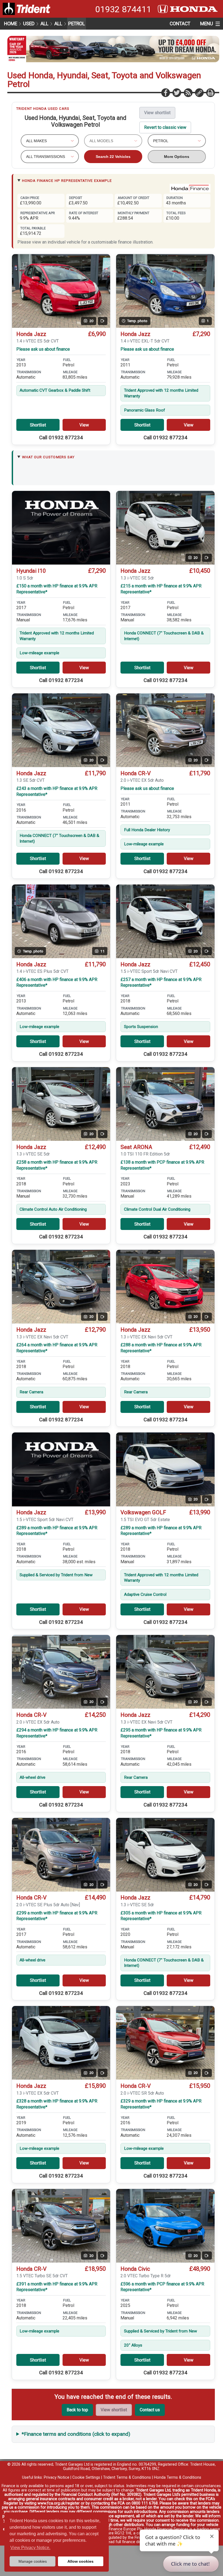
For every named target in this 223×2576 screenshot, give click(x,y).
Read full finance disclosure (130, 2542)
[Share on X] (176, 92)
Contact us (150, 2410)
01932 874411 (123, 9)
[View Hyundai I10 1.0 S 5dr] (61, 528)
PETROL (77, 24)
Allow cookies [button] (80, 2561)
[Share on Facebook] (165, 92)
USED (29, 24)
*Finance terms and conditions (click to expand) (76, 2434)
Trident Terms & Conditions (127, 2477)
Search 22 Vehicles (113, 157)
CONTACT (180, 24)
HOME (11, 24)
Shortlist (38, 425)
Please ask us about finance (43, 349)
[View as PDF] (210, 92)
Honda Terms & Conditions (178, 2477)
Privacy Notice (57, 2477)
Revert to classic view (165, 127)
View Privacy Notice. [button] (30, 2548)
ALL (44, 24)
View (84, 425)
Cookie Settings (86, 2477)
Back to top (77, 2410)
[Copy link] (199, 92)
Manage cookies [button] (33, 2561)
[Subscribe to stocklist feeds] (188, 92)
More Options (177, 157)
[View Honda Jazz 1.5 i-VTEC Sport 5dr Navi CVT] (61, 1469)
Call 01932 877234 (61, 438)
